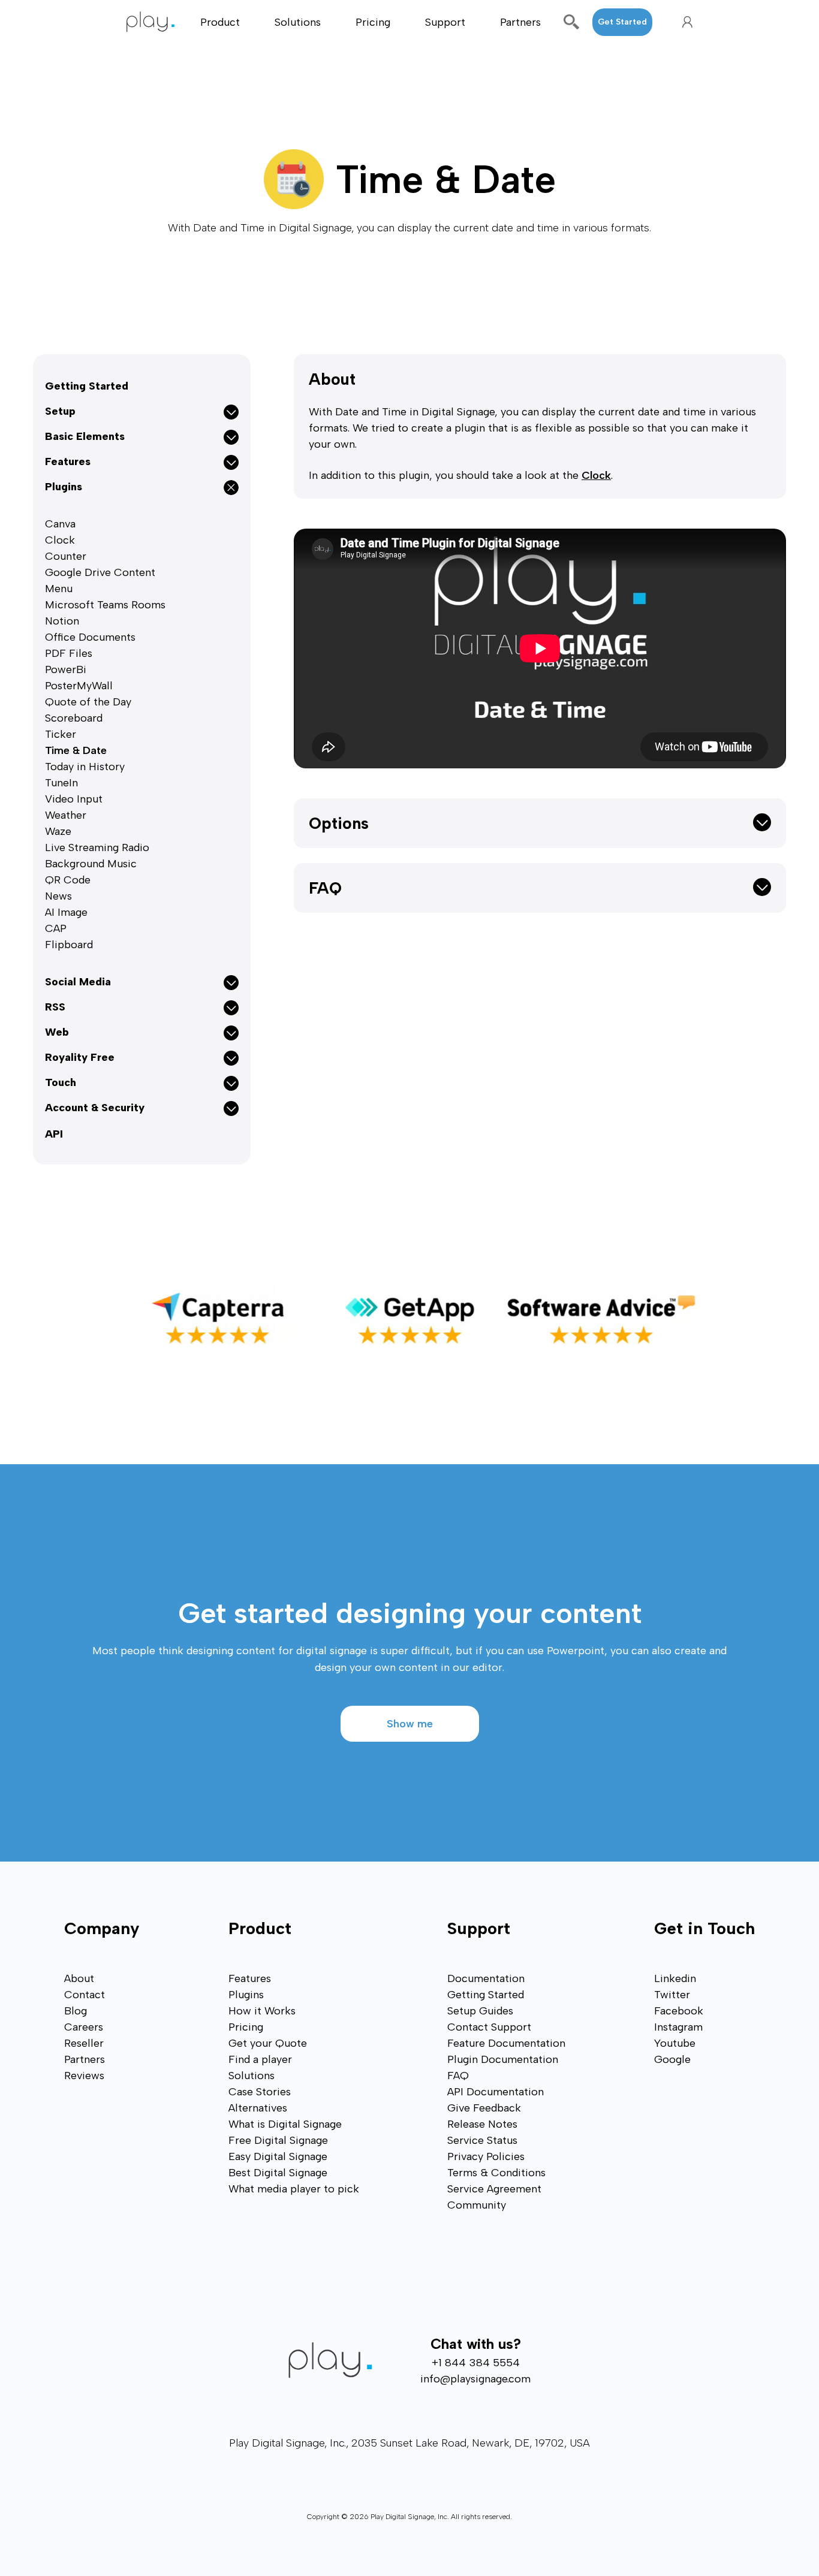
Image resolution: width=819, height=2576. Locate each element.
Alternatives (258, 2108)
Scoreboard (74, 718)
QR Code (68, 880)
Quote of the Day (88, 702)
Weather (66, 815)
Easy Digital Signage (278, 2156)
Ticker (61, 734)
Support (445, 22)
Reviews (84, 2076)
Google (672, 2059)
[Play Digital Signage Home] (157, 22)
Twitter (672, 1995)
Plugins (246, 1995)
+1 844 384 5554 (476, 2363)
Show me (410, 1724)
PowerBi (66, 669)
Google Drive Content (100, 572)
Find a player (260, 2059)
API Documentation (496, 2092)
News (58, 896)
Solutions (298, 22)
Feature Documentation (506, 2043)
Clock (60, 540)
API (54, 1134)
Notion (62, 621)
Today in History (85, 767)
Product (220, 22)
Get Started (622, 22)
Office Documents (90, 637)
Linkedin (675, 1978)
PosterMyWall (79, 686)
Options (339, 823)
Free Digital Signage (278, 2140)
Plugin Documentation (503, 2059)
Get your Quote (268, 2043)
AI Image (66, 912)
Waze (58, 831)
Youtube (675, 2043)
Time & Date (76, 750)
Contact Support (489, 2027)
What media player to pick (294, 2189)
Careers (84, 2027)
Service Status (482, 2140)
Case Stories (260, 2092)
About (332, 379)
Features (250, 1978)
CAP (56, 928)
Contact (85, 1995)
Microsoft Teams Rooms (105, 605)
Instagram (678, 2027)
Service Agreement (494, 2189)
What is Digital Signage (285, 2124)
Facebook (679, 2011)
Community (477, 2205)
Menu (59, 589)
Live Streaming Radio (97, 847)
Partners (520, 22)
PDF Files (69, 653)
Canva (60, 524)
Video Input (74, 799)
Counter (66, 556)
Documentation (486, 1978)
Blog (76, 2011)
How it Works (262, 2011)
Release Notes (482, 2124)
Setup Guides (480, 2011)
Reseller (84, 2043)
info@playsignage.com (475, 2379)
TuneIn (61, 783)
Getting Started (87, 386)
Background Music (91, 864)
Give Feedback (484, 2108)
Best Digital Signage (278, 2173)
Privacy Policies (486, 2156)
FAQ (325, 888)
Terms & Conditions (496, 2173)
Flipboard (69, 945)
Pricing (373, 22)
